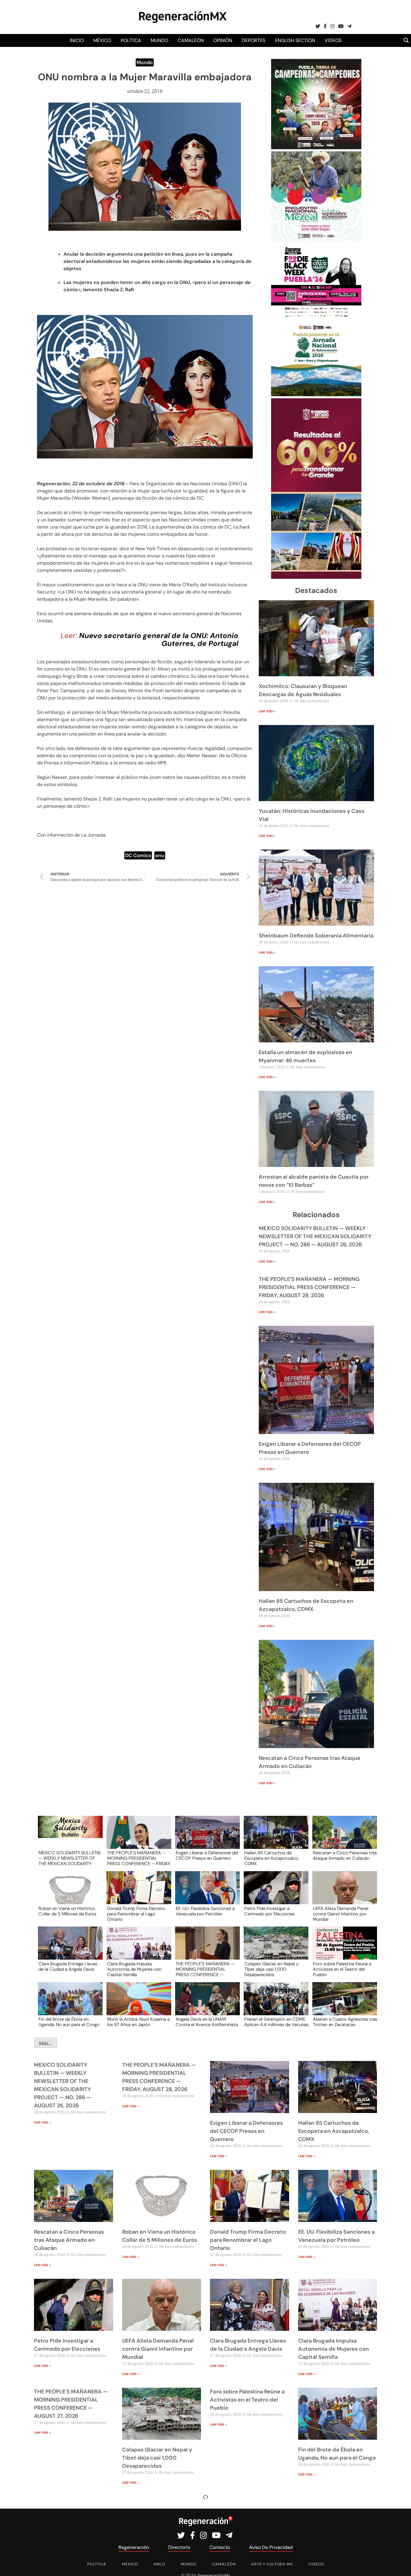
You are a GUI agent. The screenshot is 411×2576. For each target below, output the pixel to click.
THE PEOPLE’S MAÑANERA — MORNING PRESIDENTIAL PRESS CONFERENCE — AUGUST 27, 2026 (205, 1969)
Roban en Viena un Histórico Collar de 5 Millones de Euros (67, 1911)
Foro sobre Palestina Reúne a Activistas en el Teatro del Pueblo (342, 1969)
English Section (295, 40)
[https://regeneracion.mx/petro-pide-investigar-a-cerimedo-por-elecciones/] (274, 1893)
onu (160, 855)
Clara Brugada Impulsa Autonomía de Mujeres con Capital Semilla (134, 1969)
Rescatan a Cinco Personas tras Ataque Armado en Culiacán (345, 1856)
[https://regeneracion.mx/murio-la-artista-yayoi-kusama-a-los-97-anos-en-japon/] (137, 2004)
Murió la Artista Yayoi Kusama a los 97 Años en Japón (138, 2022)
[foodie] (316, 317)
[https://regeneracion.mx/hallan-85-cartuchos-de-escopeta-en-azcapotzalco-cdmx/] (274, 1838)
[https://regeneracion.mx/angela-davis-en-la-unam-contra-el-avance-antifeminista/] (205, 2004)
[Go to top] (400, 2564)
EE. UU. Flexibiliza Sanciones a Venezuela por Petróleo (205, 1911)
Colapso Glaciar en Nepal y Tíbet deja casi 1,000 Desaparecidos (271, 1969)
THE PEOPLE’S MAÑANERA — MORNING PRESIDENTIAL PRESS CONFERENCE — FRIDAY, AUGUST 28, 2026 (309, 1287)
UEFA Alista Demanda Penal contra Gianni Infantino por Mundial (341, 1914)
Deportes (254, 40)
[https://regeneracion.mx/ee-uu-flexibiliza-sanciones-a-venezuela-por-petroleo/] (205, 1893)
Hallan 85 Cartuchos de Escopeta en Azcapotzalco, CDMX (272, 1858)
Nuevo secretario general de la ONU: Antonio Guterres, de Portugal (159, 639)
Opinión (223, 40)
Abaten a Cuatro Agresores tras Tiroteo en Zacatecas (345, 2022)
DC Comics (138, 855)
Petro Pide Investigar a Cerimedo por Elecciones (269, 1911)
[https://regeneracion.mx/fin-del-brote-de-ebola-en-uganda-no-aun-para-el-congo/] (68, 2004)
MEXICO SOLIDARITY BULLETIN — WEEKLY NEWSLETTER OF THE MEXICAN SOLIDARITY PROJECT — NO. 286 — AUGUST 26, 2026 (315, 1236)
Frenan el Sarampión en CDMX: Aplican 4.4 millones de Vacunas (276, 2022)
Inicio (77, 40)
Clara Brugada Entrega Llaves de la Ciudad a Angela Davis (68, 1967)
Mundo (159, 40)
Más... (46, 2043)
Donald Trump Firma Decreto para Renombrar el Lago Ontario (136, 1914)
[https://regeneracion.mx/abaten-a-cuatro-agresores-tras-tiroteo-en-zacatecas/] (343, 2004)
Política (131, 40)
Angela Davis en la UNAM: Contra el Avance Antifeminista (207, 2022)
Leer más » (267, 711)
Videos (333, 40)
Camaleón (191, 40)
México (102, 40)
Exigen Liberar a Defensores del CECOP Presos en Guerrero (207, 1856)
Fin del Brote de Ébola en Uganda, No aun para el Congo (69, 2022)
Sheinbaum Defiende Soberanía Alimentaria (316, 936)
